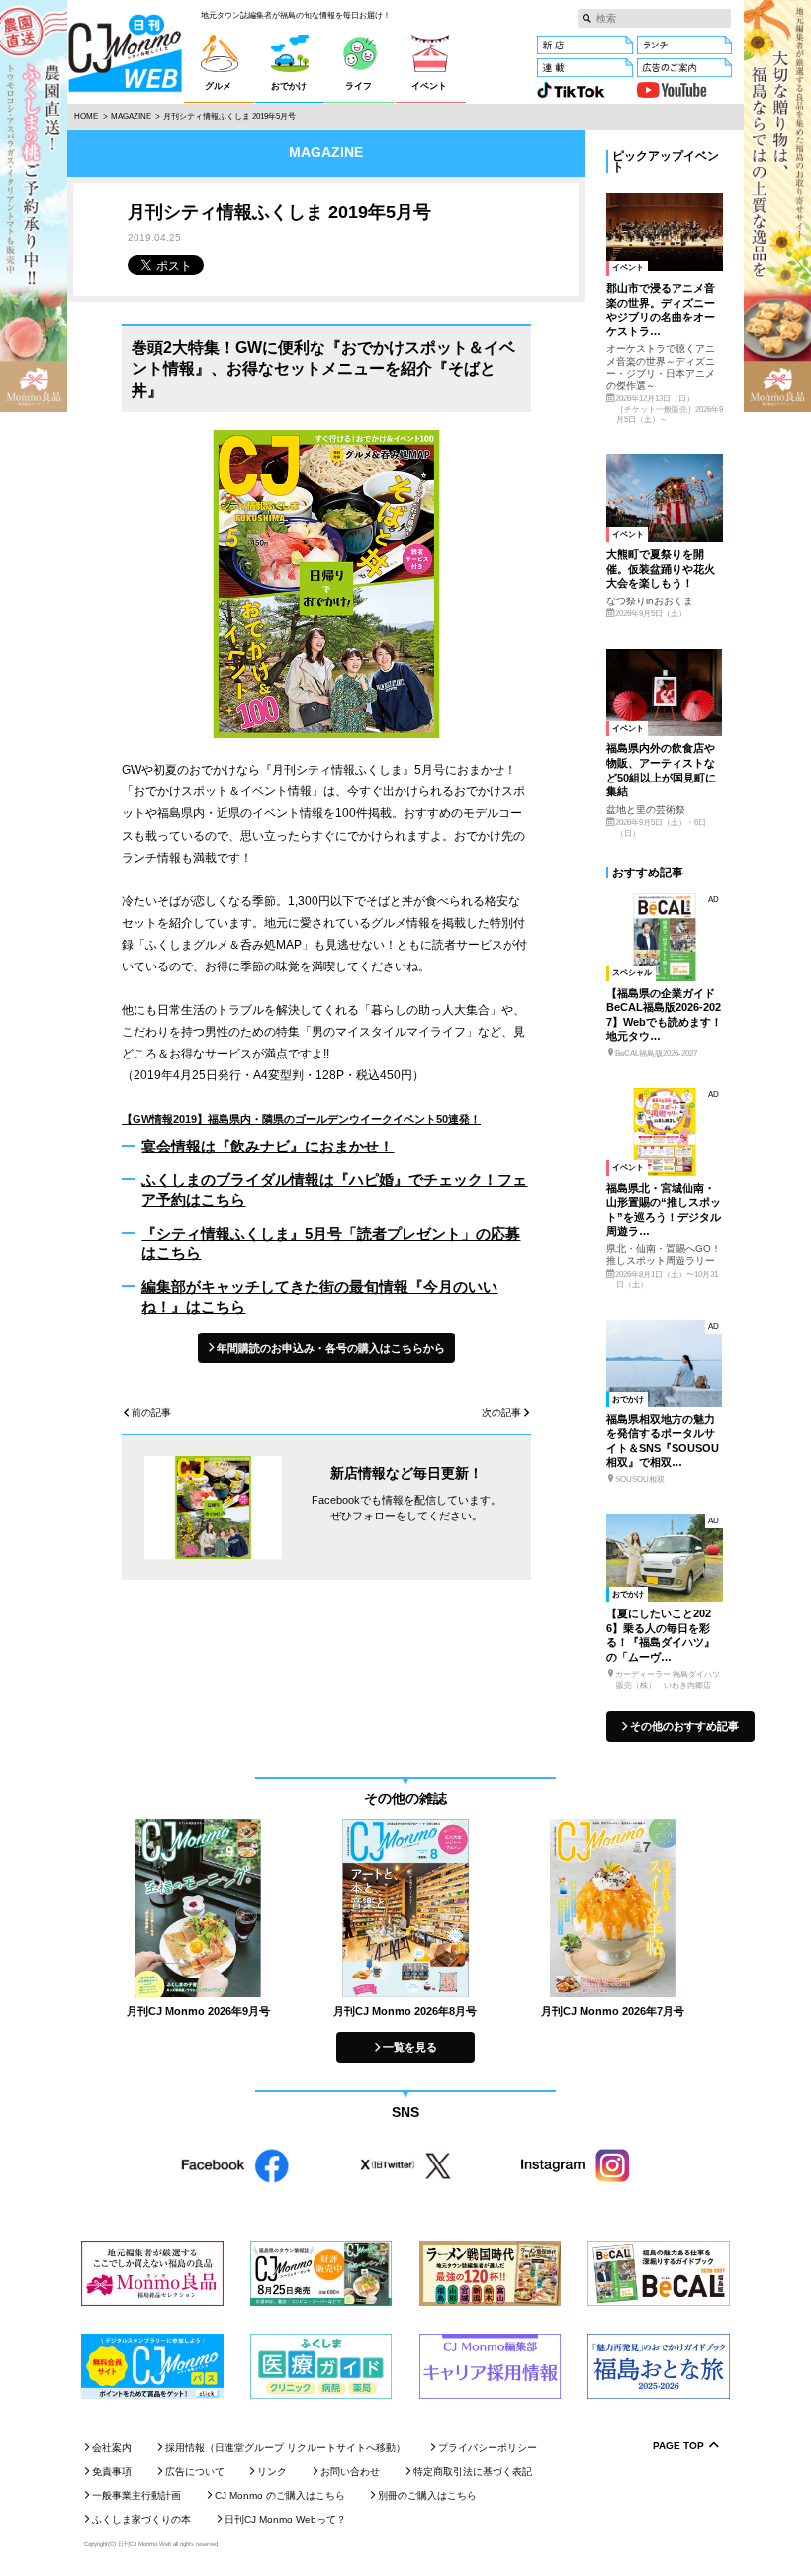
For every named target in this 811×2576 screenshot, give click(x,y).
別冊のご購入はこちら (427, 2495)
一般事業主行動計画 (136, 2495)
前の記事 (151, 1413)
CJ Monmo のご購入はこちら (280, 2495)
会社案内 (112, 2448)
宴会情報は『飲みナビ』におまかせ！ (268, 1146)
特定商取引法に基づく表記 (473, 2472)
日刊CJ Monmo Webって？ (285, 2519)
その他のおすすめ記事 (684, 1726)
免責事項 (112, 2472)
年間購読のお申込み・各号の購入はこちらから (331, 1348)
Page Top (678, 2446)
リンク (272, 2472)
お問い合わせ (350, 2472)
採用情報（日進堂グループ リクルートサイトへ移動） (285, 2448)
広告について (195, 2472)
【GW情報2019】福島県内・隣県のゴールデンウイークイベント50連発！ (301, 1119)
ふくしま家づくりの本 (141, 2519)
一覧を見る (410, 2047)
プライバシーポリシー (488, 2448)
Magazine (131, 116)
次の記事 (501, 1413)
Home (86, 116)
